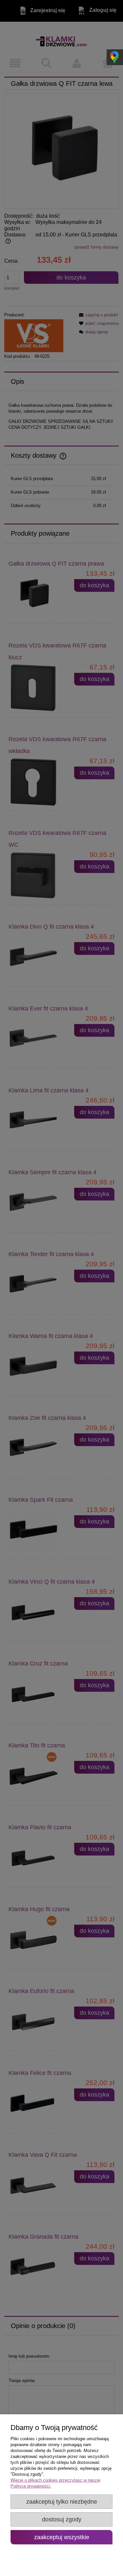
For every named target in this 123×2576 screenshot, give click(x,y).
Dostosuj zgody (62, 2519)
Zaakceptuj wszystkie (62, 2537)
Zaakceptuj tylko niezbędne (62, 2502)
